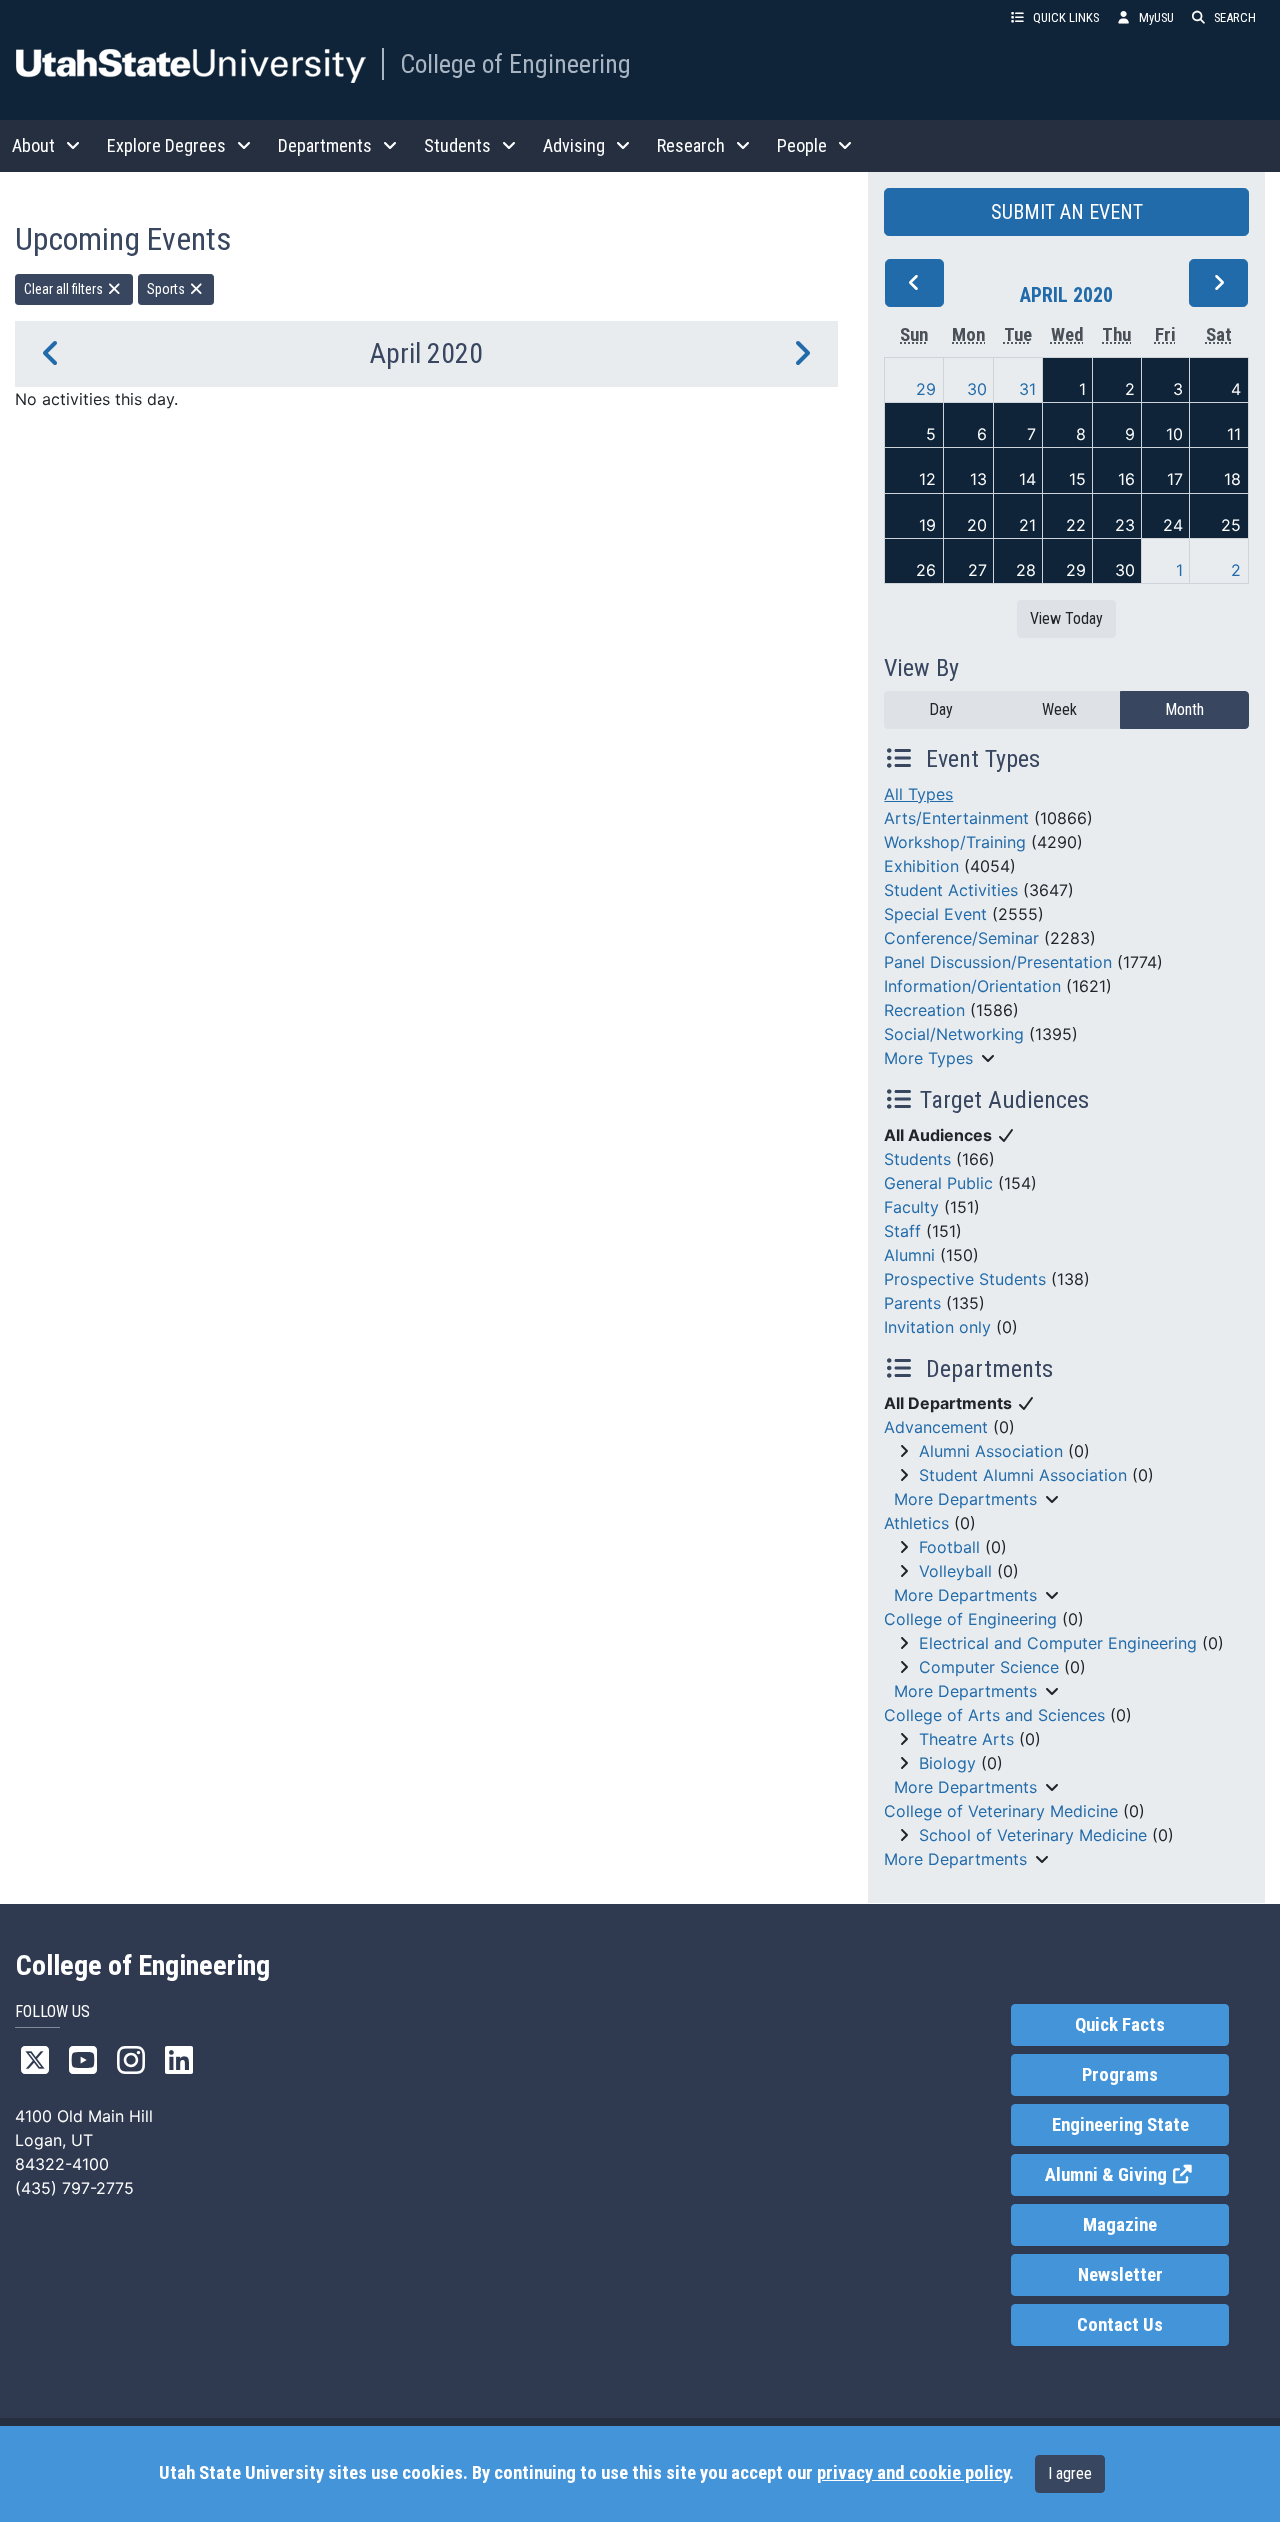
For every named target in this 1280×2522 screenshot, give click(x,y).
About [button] (33, 145)
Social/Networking (954, 1034)
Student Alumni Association (1023, 1475)
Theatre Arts (966, 1739)
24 (1173, 525)
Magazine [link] (1120, 2225)
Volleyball (955, 1571)
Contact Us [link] (1120, 2325)
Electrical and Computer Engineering (1058, 1643)
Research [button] (691, 145)
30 (977, 389)
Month (1184, 709)
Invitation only (937, 1327)
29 (926, 389)
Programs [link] (1120, 2075)
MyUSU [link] (1156, 17)
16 (1126, 479)
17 (1175, 479)
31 (1027, 389)
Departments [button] (325, 145)
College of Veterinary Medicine (1001, 1811)
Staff (902, 1231)
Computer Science (989, 1667)
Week (1059, 709)
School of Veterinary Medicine (1033, 1835)
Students (917, 1159)
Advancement (936, 1427)
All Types (918, 794)
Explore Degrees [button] (166, 145)
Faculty (911, 1207)
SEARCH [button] (1235, 17)
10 (1174, 434)
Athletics (916, 1523)
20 (977, 525)
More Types (928, 1058)
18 (1232, 479)
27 (977, 570)
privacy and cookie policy (913, 2473)
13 (978, 479)
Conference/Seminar (961, 938)
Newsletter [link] (1120, 2275)
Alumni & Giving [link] (1136, 2175)
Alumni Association (991, 1451)
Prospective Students (965, 1279)
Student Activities (951, 890)
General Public (938, 1183)
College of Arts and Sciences (994, 1715)
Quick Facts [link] (1120, 2025)
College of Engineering (515, 64)
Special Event (935, 914)
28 (1026, 570)
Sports (167, 289)
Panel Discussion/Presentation (998, 962)
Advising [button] (574, 145)
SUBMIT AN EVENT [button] (1067, 212)
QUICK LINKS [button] (1066, 17)
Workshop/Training (955, 842)
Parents (912, 1303)
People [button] (802, 145)
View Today (1066, 618)
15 (1077, 479)
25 (1231, 525)
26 (926, 570)
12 (927, 479)
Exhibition (921, 866)
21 (1027, 525)
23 (1125, 525)
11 (1234, 434)
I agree (1070, 2473)
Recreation (924, 1010)
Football (949, 1547)
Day (941, 709)
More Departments (965, 1499)
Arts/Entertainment (956, 818)
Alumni (909, 1255)
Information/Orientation (972, 986)
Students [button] (457, 145)
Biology (947, 1763)
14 (1027, 479)
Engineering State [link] (1120, 2125)
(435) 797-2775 (74, 2188)
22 (1076, 525)
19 (927, 525)
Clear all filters (65, 289)
